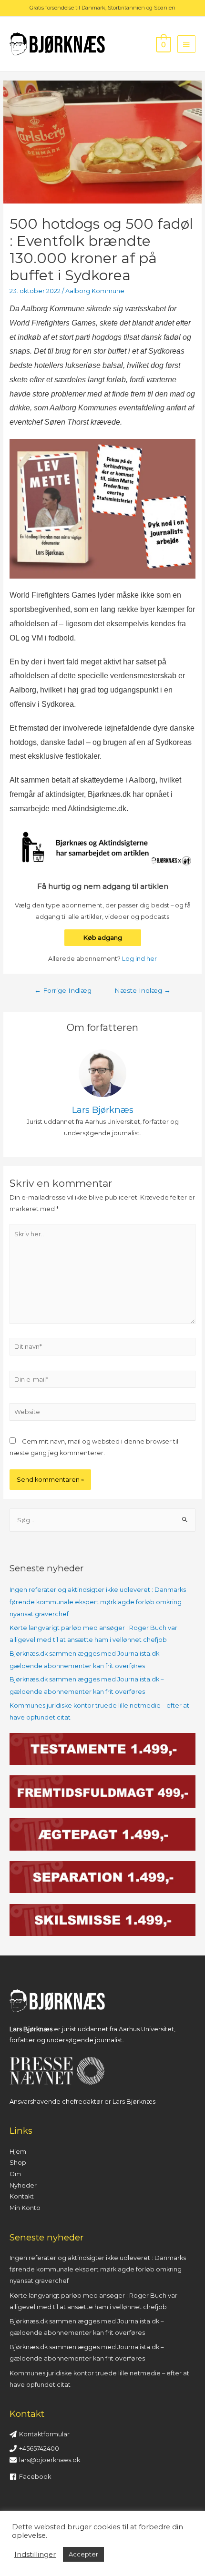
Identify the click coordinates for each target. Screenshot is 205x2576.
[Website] (103, 1414)
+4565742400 (39, 2449)
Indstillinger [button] (35, 2555)
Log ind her (139, 959)
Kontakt (22, 2196)
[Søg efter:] (103, 1520)
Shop (18, 2163)
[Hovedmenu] (186, 44)
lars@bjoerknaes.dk (50, 2460)
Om (15, 2174)
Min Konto (25, 2208)
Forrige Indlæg (63, 990)
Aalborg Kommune (95, 291)
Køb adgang (103, 938)
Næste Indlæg (143, 990)
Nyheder (23, 2185)
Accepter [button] (83, 2554)
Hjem (18, 2152)
